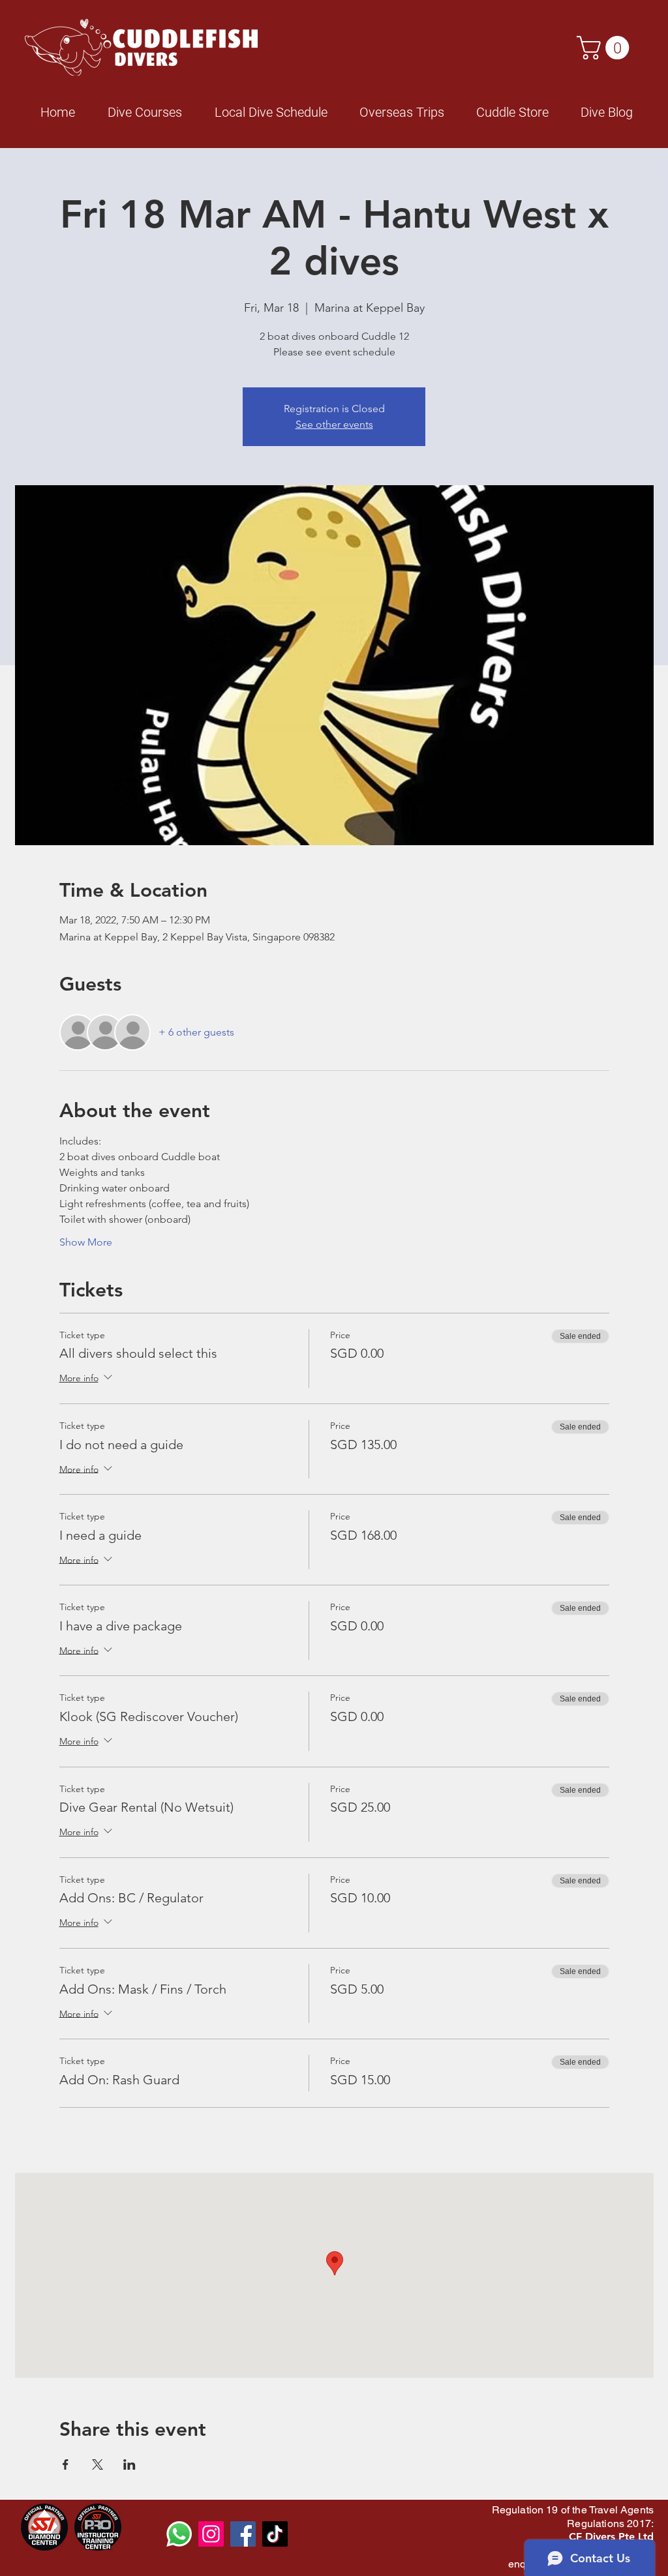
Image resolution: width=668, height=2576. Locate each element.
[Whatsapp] (179, 2534)
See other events (334, 424)
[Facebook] (243, 2534)
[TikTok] (275, 2534)
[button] (606, 48)
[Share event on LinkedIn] (129, 2464)
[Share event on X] (98, 2464)
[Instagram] (211, 2534)
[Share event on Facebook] (66, 2464)
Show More (86, 1242)
